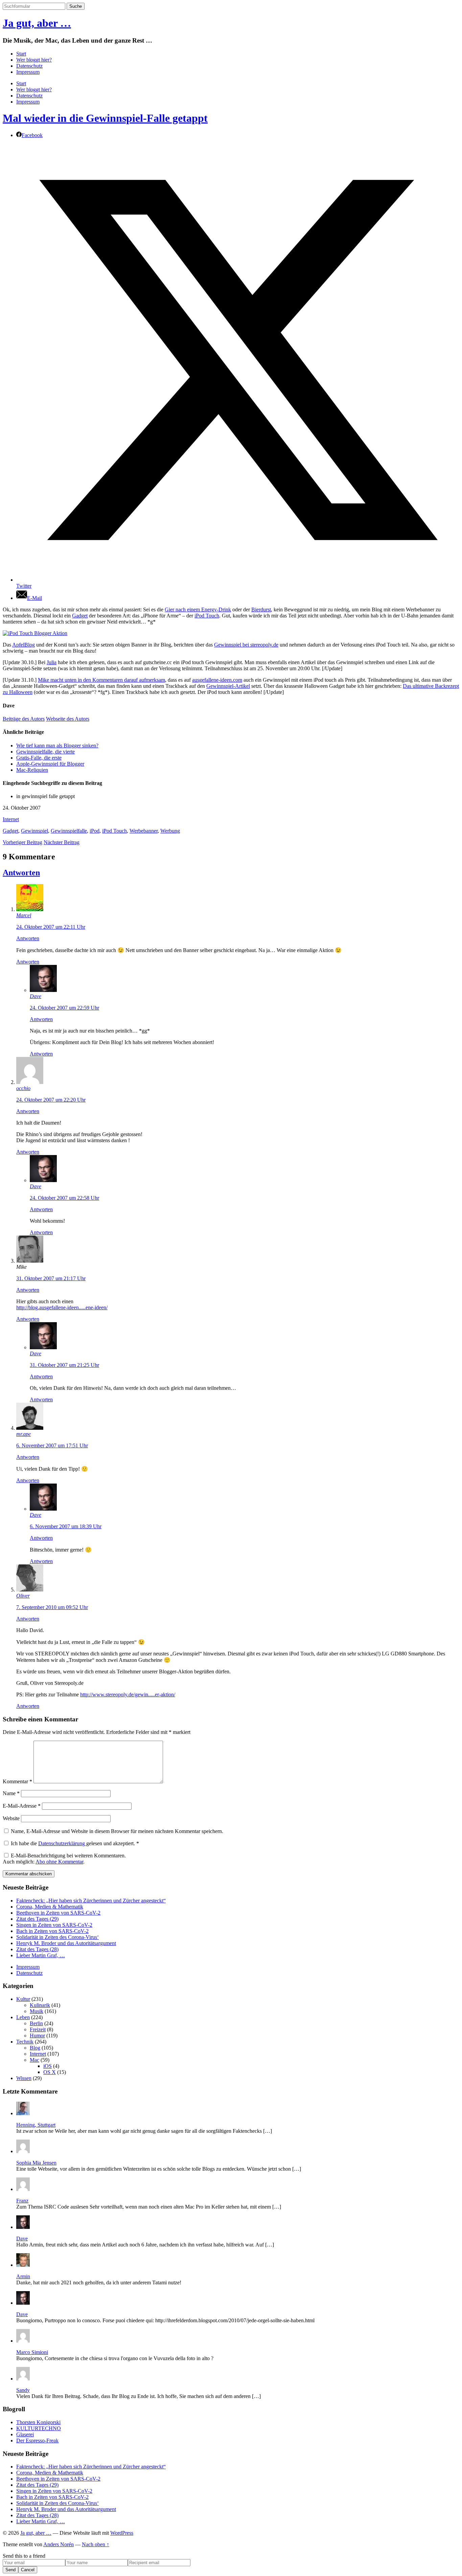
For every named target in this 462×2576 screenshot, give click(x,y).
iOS (48, 2066)
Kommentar (17, 1781)
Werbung (170, 831)
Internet (11, 819)
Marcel (24, 915)
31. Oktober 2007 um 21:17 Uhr (51, 1278)
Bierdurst (261, 609)
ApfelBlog (24, 645)
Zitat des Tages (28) (37, 1949)
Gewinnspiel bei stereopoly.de (246, 645)
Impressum (28, 72)
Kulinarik (40, 2005)
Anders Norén (59, 2544)
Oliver (23, 1596)
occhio (23, 1088)
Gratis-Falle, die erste (39, 758)
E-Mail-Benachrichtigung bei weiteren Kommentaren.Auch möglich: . (64, 1859)
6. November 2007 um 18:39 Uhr (66, 1526)
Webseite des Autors (68, 719)
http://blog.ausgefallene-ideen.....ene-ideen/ (62, 1307)
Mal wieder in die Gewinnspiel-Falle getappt (105, 118)
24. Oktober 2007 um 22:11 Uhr (51, 927)
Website (11, 1818)
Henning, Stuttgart (36, 2125)
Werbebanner (144, 831)
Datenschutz (29, 66)
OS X (50, 2072)
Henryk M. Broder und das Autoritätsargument (66, 1943)
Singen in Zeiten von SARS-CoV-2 (54, 1925)
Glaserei (25, 2434)
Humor (37, 2036)
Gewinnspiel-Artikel (228, 686)
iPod (95, 831)
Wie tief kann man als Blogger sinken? (57, 745)
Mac (34, 2060)
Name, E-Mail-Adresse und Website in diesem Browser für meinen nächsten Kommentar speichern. (117, 1831)
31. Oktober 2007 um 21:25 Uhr (64, 1365)
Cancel (28, 2570)
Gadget (80, 616)
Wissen (24, 2078)
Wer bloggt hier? (34, 60)
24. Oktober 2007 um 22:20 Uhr (51, 1100)
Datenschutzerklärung (62, 1843)
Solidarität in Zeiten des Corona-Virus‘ (57, 1937)
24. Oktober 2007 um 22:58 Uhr (64, 1198)
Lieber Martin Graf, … (41, 1955)
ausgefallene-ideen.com (217, 680)
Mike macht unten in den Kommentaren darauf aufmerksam (101, 680)
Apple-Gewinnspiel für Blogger (50, 764)
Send (10, 2570)
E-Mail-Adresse (22, 1806)
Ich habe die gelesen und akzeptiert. (75, 1843)
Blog (35, 2048)
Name (11, 1793)
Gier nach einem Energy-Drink (198, 609)
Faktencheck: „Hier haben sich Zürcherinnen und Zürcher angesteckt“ (91, 1901)
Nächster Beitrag (62, 842)
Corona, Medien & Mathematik (50, 1907)
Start (21, 54)
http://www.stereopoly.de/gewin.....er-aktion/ (128, 1694)
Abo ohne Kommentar (59, 1862)
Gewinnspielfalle (69, 831)
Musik (37, 2011)
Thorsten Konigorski (38, 2422)
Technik (25, 2042)
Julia (52, 662)
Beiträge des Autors (24, 719)
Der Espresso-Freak (37, 2441)
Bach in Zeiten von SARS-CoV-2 (52, 1931)
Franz (22, 2201)
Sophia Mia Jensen (36, 2163)
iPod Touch (207, 616)
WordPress (122, 2533)
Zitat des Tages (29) (37, 1919)
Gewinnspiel (34, 831)
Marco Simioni (32, 2352)
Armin (23, 2276)
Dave (36, 996)
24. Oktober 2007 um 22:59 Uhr (64, 1008)
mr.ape (24, 1434)
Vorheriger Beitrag (22, 842)
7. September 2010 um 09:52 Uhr (52, 1607)
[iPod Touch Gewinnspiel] (35, 633)
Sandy (23, 2390)
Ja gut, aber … (37, 23)
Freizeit (38, 2029)
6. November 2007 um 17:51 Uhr (52, 1445)
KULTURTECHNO (39, 2428)
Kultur (23, 1999)
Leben (23, 2017)
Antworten (21, 873)
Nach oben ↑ (96, 2544)
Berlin (36, 2023)
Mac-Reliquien (32, 770)
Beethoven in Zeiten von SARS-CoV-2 (58, 1913)
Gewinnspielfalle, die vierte (45, 752)
